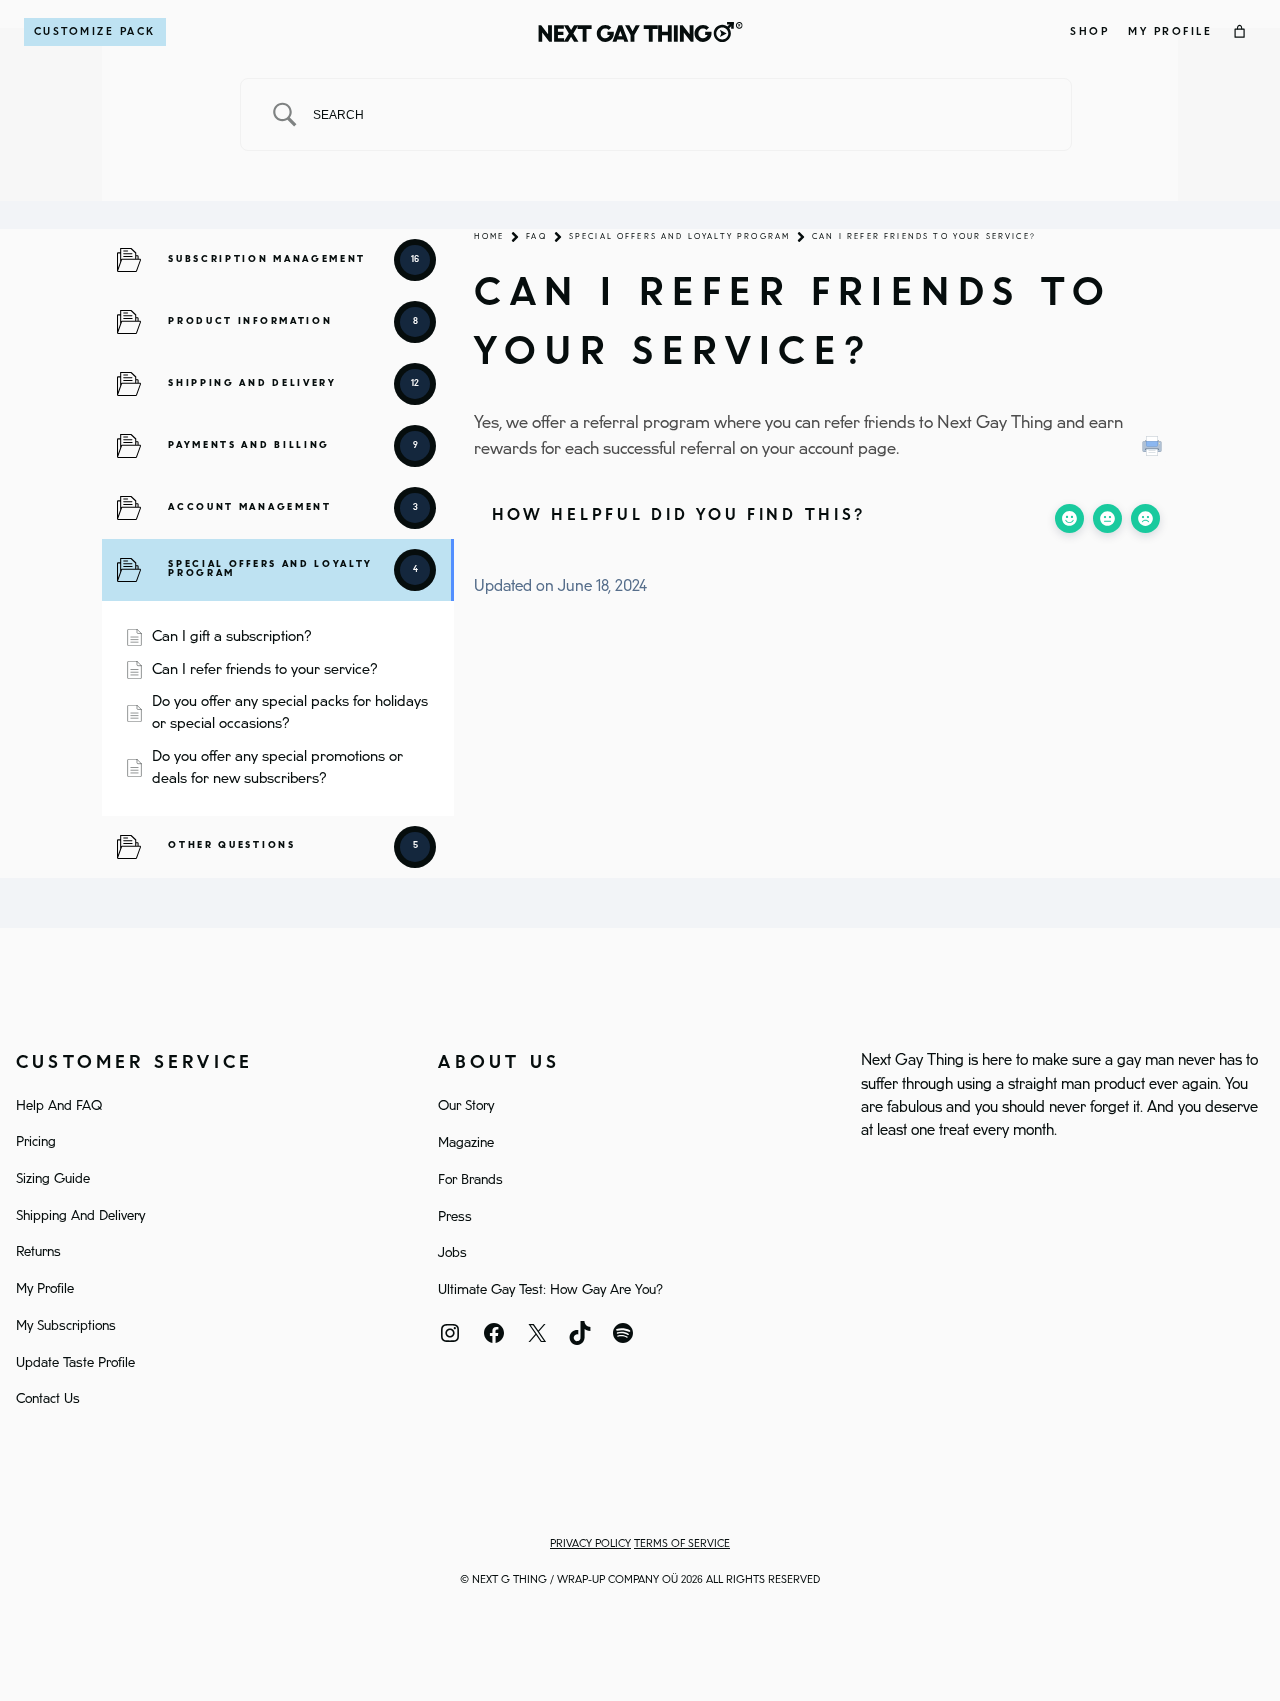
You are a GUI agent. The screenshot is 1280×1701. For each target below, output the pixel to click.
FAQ (536, 236)
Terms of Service (682, 1544)
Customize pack (95, 32)
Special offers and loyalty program (679, 236)
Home (489, 236)
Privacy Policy (590, 1544)
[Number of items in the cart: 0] (1240, 32)
